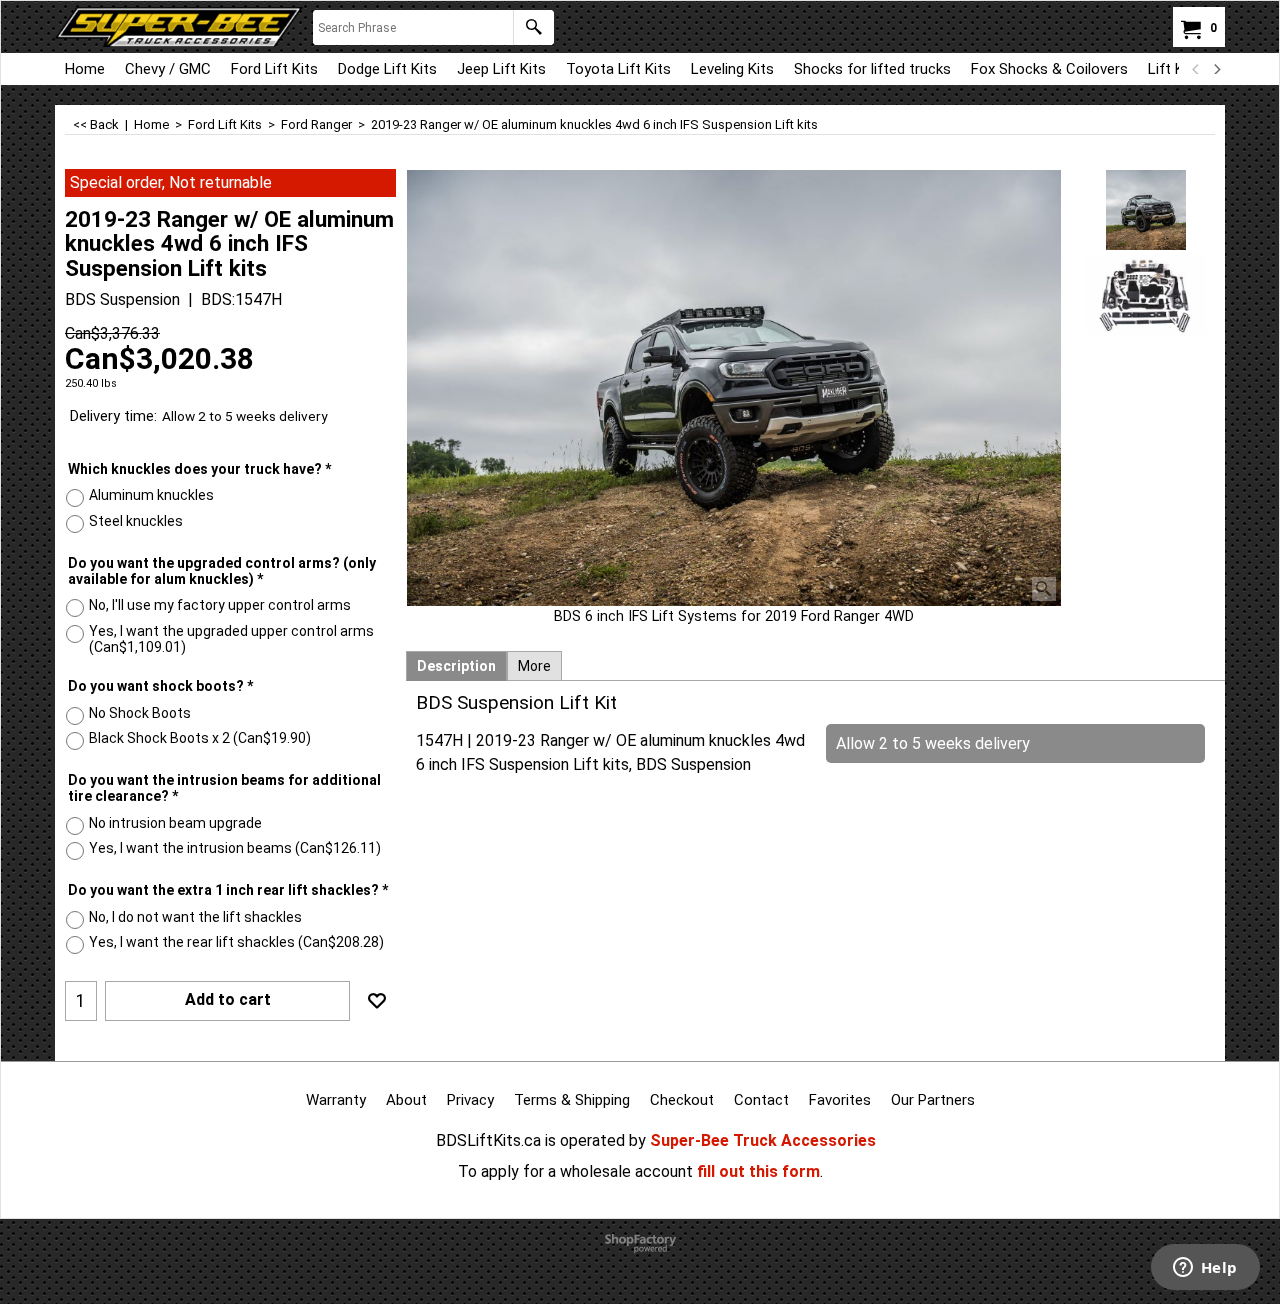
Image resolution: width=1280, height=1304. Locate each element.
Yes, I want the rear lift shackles (236, 942)
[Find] (533, 27)
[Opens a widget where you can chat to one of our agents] (1205, 1269)
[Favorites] (377, 1001)
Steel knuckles (136, 521)
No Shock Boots (140, 713)
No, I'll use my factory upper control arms (220, 605)
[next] (1216, 69)
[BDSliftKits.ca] (179, 27)
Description (456, 666)
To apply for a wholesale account (575, 1171)
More (534, 666)
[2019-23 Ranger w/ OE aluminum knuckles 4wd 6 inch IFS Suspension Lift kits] (734, 388)
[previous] (1196, 69)
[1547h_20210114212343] (1146, 295)
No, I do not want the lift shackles (195, 917)
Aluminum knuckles (151, 495)
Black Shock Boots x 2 (200, 738)
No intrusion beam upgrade (175, 823)
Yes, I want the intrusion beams (235, 848)
